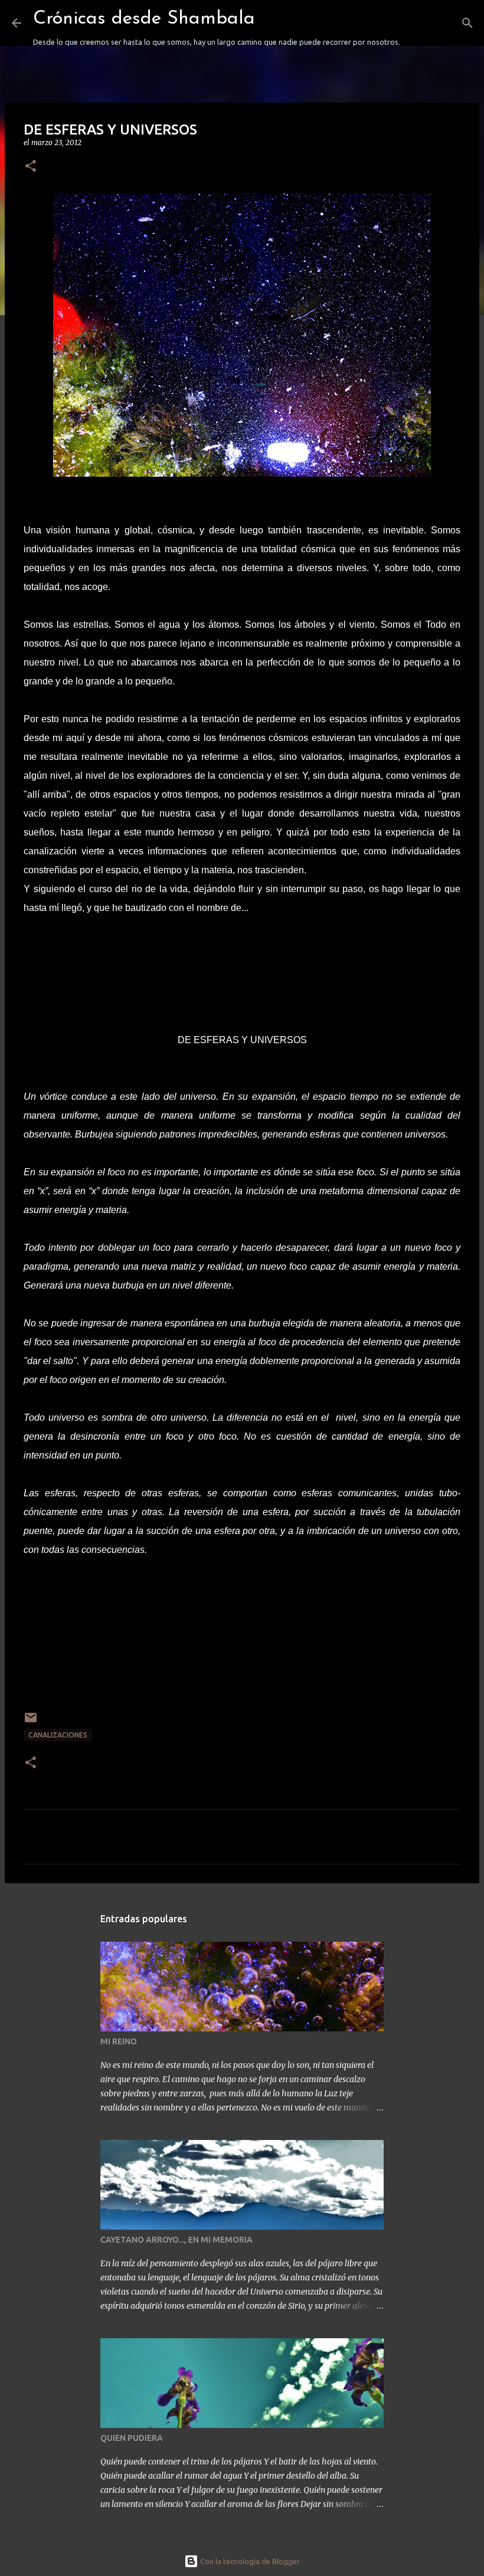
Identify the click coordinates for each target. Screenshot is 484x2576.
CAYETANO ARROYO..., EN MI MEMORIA (176, 2240)
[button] (31, 167)
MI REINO (119, 2041)
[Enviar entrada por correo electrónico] (31, 1722)
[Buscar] (417, 23)
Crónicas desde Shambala (144, 19)
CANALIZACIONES (58, 1735)
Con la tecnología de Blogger (249, 2561)
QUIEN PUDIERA (132, 2438)
